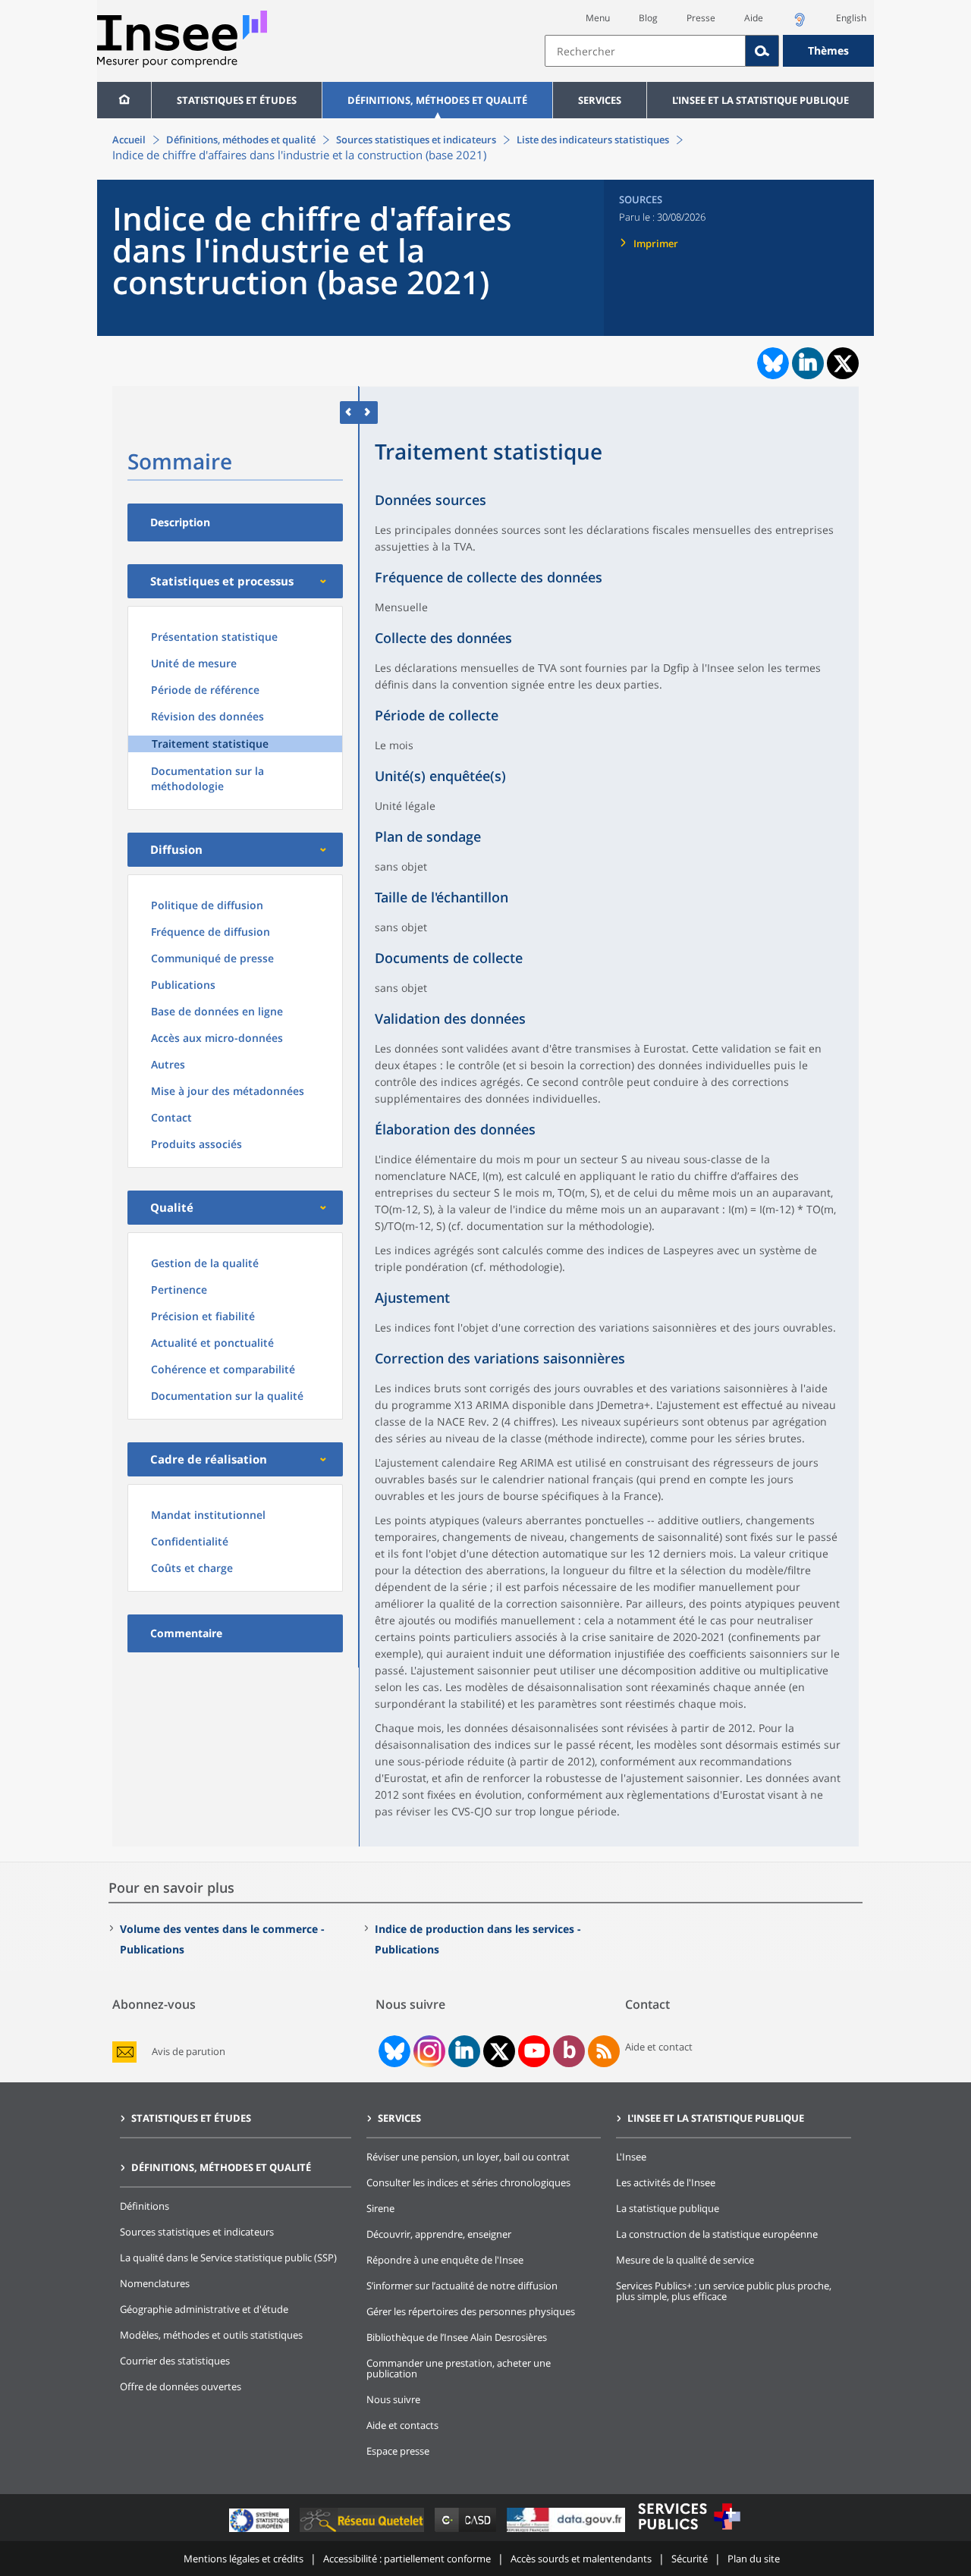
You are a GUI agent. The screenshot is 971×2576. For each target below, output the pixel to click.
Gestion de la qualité (205, 1263)
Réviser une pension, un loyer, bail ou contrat (468, 2157)
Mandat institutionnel (208, 1515)
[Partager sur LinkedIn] (808, 363)
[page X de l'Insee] (500, 2052)
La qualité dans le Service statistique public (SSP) (228, 2258)
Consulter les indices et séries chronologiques (468, 2182)
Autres (168, 1064)
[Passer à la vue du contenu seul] (349, 412)
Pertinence (179, 1290)
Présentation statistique (214, 637)
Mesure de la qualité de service (685, 2260)
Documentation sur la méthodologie (207, 778)
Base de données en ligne (217, 1011)
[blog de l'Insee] (569, 2051)
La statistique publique (668, 2208)
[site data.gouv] (567, 2532)
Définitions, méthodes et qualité (437, 100)
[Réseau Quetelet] (363, 2532)
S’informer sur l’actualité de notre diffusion (462, 2286)
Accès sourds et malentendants (581, 2559)
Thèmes (828, 50)
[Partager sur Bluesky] (771, 363)
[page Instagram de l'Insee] (428, 2051)
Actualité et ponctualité (212, 1343)
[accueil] (124, 100)
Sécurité (690, 2559)
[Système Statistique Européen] (261, 2532)
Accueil (129, 140)
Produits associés (196, 1144)
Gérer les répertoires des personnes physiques (471, 2311)
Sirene (380, 2208)
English (851, 18)
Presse (701, 18)
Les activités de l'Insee (666, 2182)
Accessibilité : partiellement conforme (407, 2559)
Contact (171, 1117)
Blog (648, 18)
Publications (183, 985)
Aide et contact (659, 2047)
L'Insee (631, 2157)
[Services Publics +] (689, 2532)
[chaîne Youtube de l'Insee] (534, 2051)
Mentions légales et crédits (244, 2559)
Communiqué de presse (212, 958)
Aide (754, 18)
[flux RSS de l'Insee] (604, 2051)
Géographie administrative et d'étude (204, 2309)
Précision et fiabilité (203, 1316)
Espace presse (398, 2451)
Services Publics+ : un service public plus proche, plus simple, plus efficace (724, 2291)
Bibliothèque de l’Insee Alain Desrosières (457, 2337)
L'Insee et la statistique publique (760, 100)
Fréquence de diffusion (211, 932)
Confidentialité (190, 1541)
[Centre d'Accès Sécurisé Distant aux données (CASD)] (467, 2532)
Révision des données (207, 716)
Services (600, 100)
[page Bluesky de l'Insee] (393, 2051)
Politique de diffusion (207, 905)
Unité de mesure (194, 663)
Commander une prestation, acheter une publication (459, 2368)
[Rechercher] (762, 51)
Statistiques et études (237, 100)
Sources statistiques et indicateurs (416, 140)
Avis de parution (189, 2052)
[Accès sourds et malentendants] (800, 24)
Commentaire (186, 1633)
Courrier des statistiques (175, 2361)
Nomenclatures (155, 2283)
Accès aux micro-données (217, 1038)
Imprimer (656, 243)
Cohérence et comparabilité (223, 1369)
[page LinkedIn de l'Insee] (464, 2051)
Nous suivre (393, 2399)
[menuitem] (124, 100)
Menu (598, 18)
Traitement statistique (210, 744)
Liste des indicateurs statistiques (593, 140)
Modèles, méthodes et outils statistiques (211, 2335)
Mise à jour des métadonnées (228, 1091)
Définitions (145, 2206)
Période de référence (205, 690)
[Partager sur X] (843, 364)
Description (180, 522)
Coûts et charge (192, 1568)
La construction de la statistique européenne (717, 2234)
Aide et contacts (402, 2425)
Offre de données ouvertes (181, 2386)
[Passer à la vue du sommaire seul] (368, 412)
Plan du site (754, 2559)
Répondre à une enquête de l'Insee (445, 2260)
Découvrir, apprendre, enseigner (439, 2234)
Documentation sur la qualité (227, 1396)
